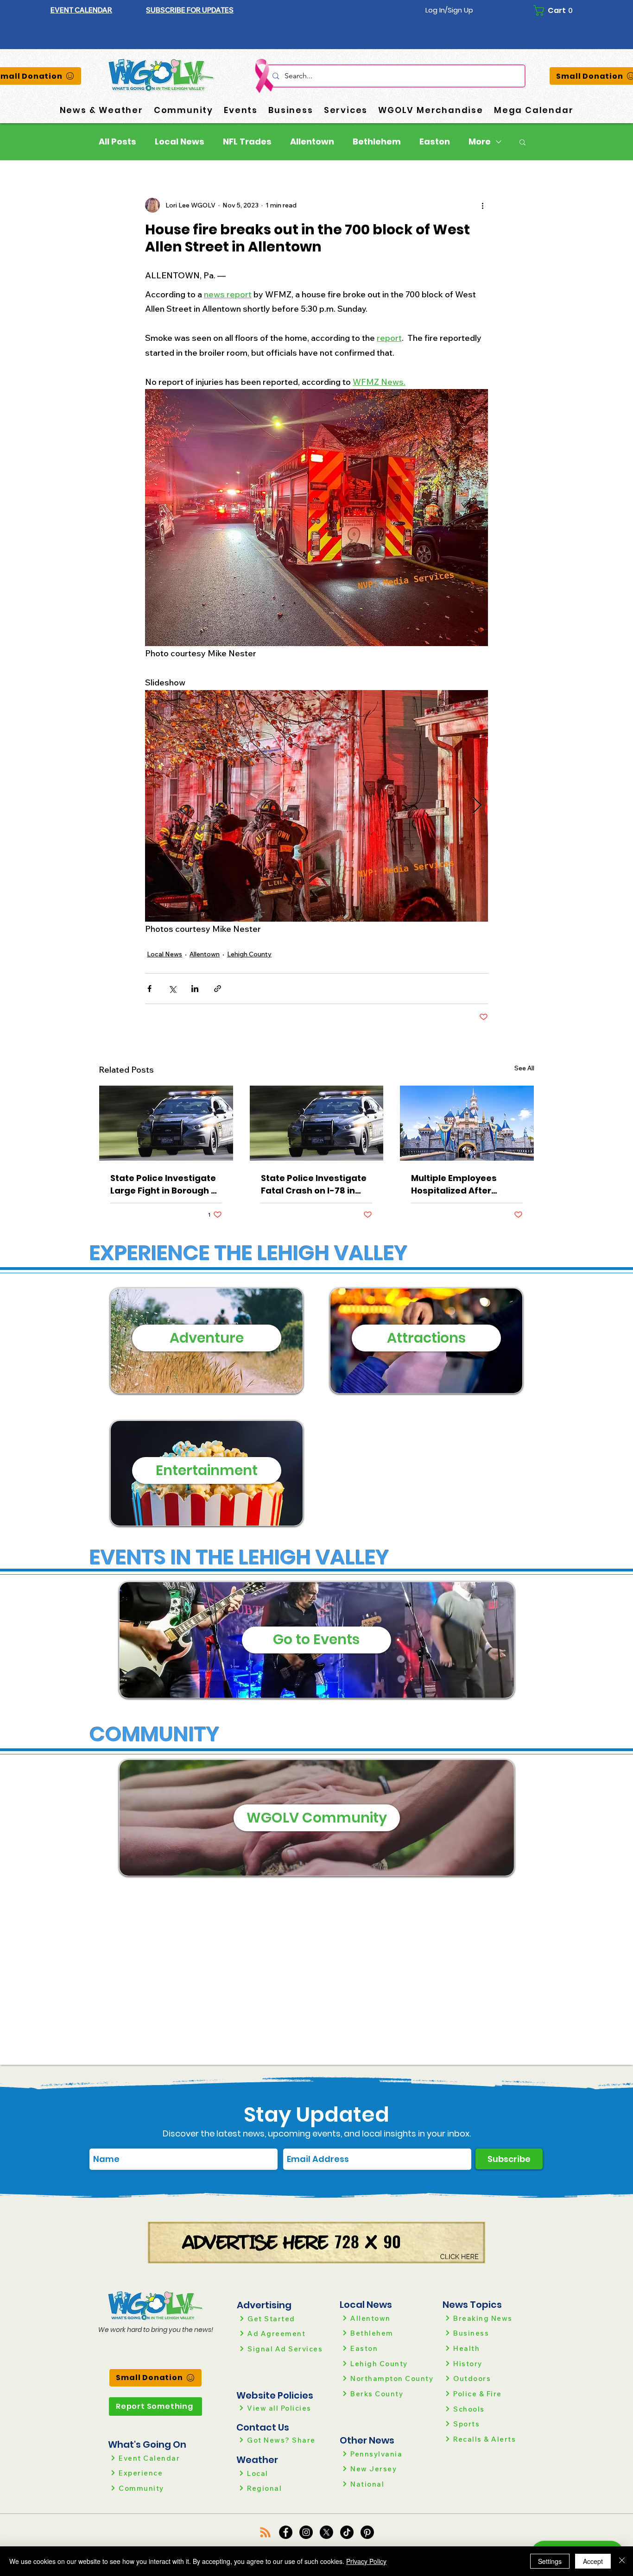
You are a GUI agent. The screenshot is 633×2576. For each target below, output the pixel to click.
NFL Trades (247, 142)
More (480, 142)
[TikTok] (347, 2532)
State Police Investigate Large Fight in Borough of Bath (165, 1184)
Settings (550, 2561)
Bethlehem (377, 142)
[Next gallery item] (477, 806)
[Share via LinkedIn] (195, 989)
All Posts (117, 142)
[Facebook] (286, 2532)
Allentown (312, 142)
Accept (593, 2561)
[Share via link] (218, 989)
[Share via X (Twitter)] (172, 989)
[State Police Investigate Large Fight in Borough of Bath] (166, 1123)
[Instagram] (306, 2532)
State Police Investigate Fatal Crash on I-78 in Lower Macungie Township (314, 1184)
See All (524, 1068)
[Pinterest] (367, 2532)
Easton (435, 142)
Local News (180, 142)
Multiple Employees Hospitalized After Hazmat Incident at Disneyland (454, 1184)
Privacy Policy (366, 2561)
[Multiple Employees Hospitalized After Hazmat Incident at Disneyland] (467, 1123)
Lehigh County (249, 954)
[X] (326, 2532)
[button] (190, 10)
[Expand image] (316, 806)
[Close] (622, 2561)
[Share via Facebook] (149, 989)
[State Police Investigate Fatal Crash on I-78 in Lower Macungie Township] (317, 1123)
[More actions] (482, 205)
